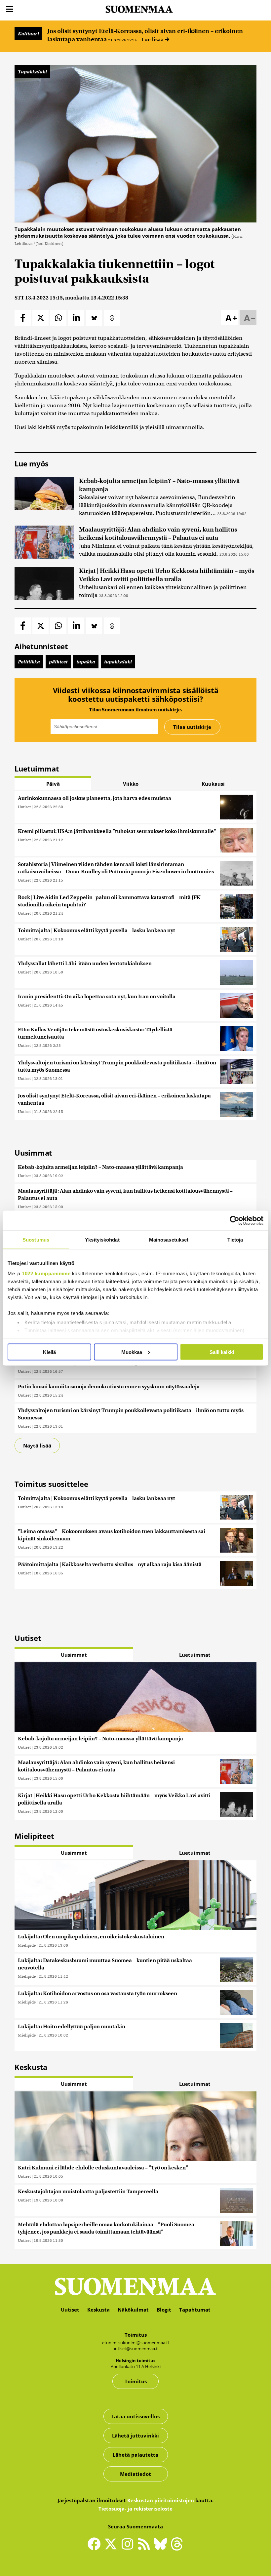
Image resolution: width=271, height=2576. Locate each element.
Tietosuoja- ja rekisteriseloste (135, 2509)
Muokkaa (132, 1352)
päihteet (58, 662)
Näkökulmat (133, 2310)
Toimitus (136, 2381)
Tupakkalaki (32, 72)
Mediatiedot (135, 2474)
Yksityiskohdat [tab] (102, 1239)
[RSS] (145, 2547)
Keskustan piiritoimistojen (161, 2500)
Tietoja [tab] (235, 1239)
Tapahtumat (195, 2310)
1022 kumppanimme (46, 1273)
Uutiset (24, 807)
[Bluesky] (162, 2548)
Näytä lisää (37, 1446)
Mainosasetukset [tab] (169, 1239)
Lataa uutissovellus (135, 2416)
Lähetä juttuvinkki (135, 2436)
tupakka (86, 662)
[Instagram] (129, 2547)
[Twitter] (112, 2548)
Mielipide (27, 1945)
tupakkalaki (118, 662)
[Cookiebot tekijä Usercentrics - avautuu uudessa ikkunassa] (234, 1220)
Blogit (164, 2310)
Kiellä (49, 1352)
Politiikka (29, 662)
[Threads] (177, 2548)
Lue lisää (153, 39)
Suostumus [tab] (36, 1239)
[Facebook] (96, 2547)
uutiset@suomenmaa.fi (135, 2349)
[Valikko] (10, 9)
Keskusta (98, 2310)
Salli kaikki (222, 1352)
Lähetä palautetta (135, 2455)
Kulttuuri (28, 34)
